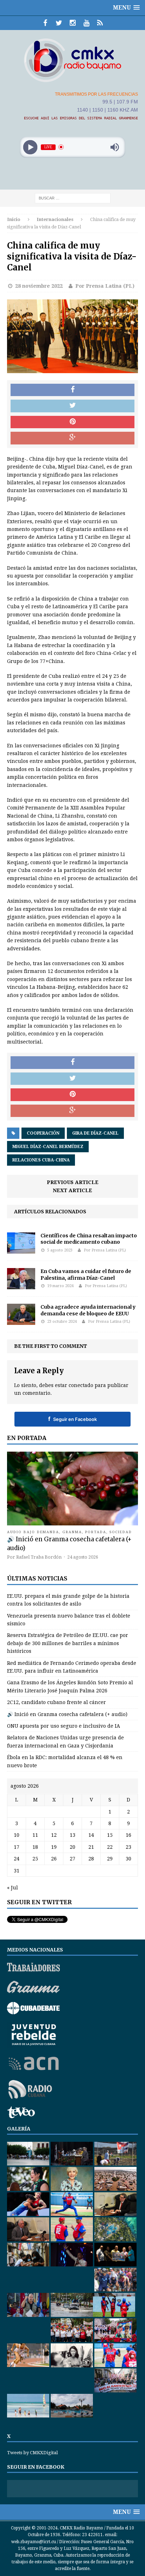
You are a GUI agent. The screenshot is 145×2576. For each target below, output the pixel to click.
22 (110, 1847)
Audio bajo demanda (33, 1532)
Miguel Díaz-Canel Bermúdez (48, 1147)
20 (72, 1847)
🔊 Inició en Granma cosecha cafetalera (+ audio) (67, 1714)
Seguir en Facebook (72, 1419)
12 (54, 1835)
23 (128, 1847)
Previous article (73, 1182)
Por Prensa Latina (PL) (105, 286)
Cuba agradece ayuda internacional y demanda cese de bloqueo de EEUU (88, 1310)
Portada (96, 1532)
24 (17, 1859)
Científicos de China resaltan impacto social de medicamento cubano (89, 1239)
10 (17, 1835)
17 (17, 1847)
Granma (72, 1532)
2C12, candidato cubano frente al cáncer (56, 1702)
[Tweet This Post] (72, 406)
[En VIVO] (100, 23)
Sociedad (121, 1532)
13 (72, 1835)
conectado (81, 1385)
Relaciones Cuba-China (41, 1160)
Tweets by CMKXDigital (32, 2453)
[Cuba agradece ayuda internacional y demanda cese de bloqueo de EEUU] (21, 1321)
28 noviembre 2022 (39, 286)
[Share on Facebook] (72, 390)
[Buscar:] (73, 198)
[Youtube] (86, 23)
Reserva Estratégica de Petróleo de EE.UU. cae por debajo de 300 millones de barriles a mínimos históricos (68, 1643)
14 (91, 1835)
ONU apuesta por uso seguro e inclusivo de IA (64, 1726)
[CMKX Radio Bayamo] (72, 60)
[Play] (30, 147)
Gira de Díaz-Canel (95, 1133)
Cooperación (43, 1133)
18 (35, 1847)
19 (54, 1847)
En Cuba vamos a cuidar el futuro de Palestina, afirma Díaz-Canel (86, 1274)
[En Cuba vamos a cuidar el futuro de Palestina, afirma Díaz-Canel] (21, 1285)
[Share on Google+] (72, 438)
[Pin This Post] (72, 422)
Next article (72, 1190)
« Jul (12, 1888)
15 (110, 1835)
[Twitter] (59, 23)
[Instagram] (73, 23)
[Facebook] (45, 23)
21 (91, 1847)
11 (35, 1835)
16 (128, 1835)
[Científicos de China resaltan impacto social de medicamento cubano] (21, 1250)
